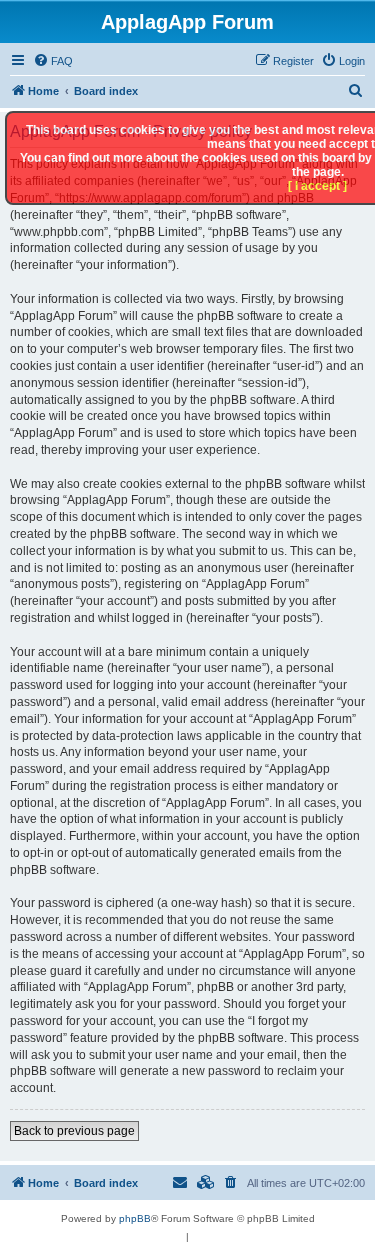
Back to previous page (74, 1131)
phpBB (135, 1218)
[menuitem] (53, 61)
